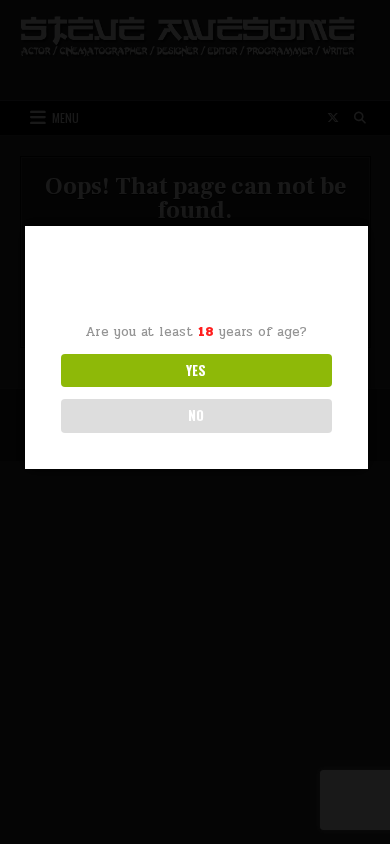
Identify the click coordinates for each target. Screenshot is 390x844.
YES (196, 370)
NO (196, 415)
